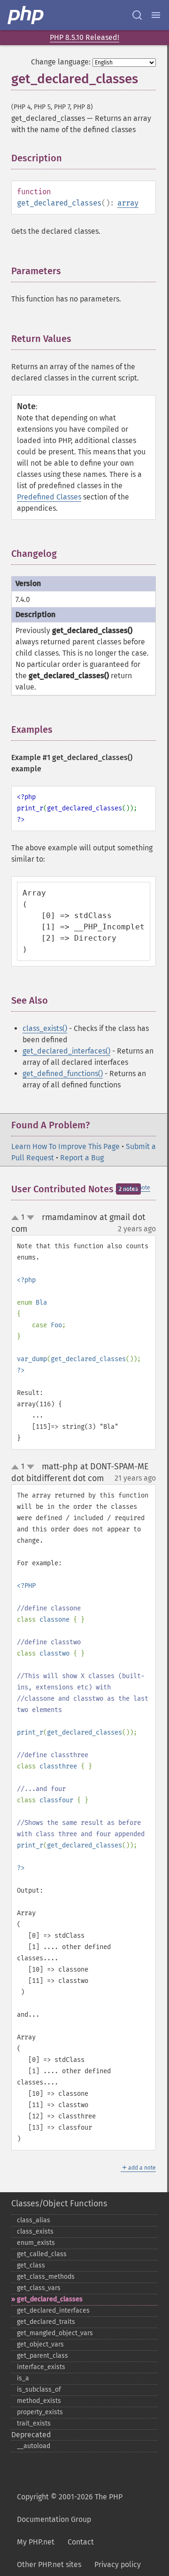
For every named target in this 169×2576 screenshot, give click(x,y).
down (31, 1218)
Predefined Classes (49, 497)
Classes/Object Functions (59, 2203)
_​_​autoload (34, 2446)
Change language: (61, 62)
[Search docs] (137, 15)
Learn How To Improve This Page (65, 1146)
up (17, 1218)
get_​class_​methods (46, 2277)
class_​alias (34, 2220)
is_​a (23, 2378)
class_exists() (45, 1028)
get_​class (31, 2265)
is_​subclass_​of (39, 2390)
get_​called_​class (42, 2254)
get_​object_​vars (40, 2344)
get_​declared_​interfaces (53, 2310)
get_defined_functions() (63, 1074)
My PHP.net (36, 2542)
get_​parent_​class (42, 2356)
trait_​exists (34, 2423)
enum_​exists (36, 2243)
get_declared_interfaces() (66, 1051)
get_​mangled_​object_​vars (55, 2333)
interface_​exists (41, 2367)
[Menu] (156, 15)
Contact (81, 2542)
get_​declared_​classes (50, 2299)
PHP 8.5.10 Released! (84, 37)
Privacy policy (118, 2564)
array (128, 203)
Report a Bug (82, 1158)
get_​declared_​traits (46, 2322)
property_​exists (40, 2412)
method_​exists (39, 2401)
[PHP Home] (26, 15)
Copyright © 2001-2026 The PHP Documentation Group (70, 2508)
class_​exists (35, 2231)
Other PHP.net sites (49, 2564)
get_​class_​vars (39, 2288)
